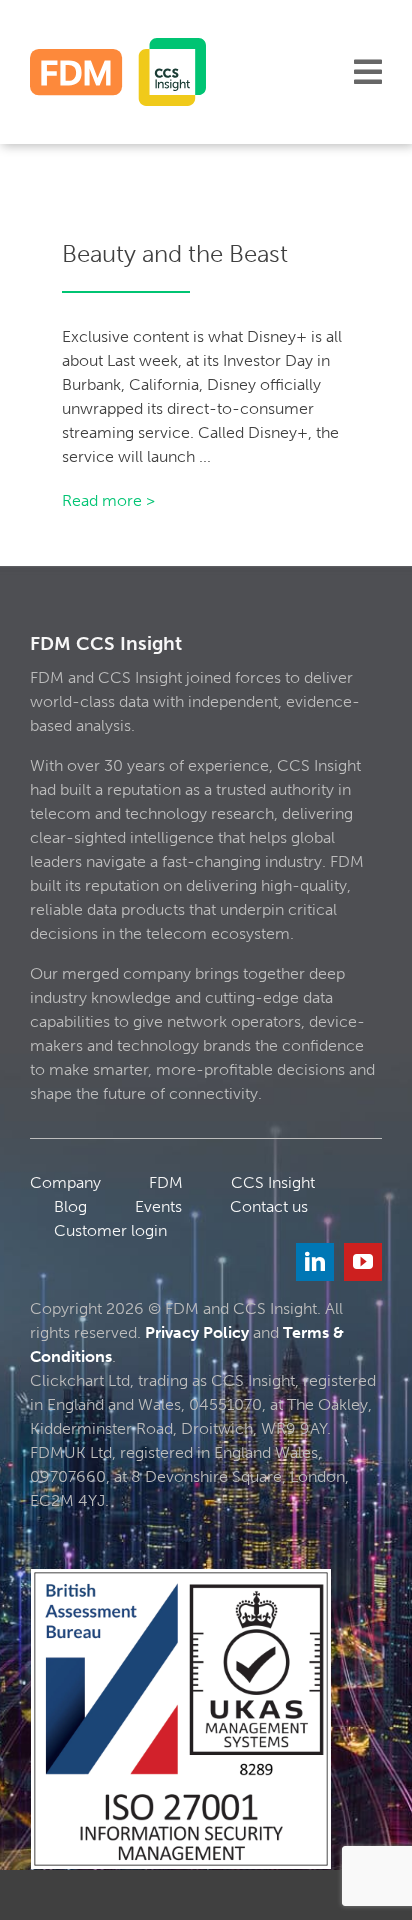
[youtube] (363, 1262)
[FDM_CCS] (118, 45)
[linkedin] (315, 1262)
